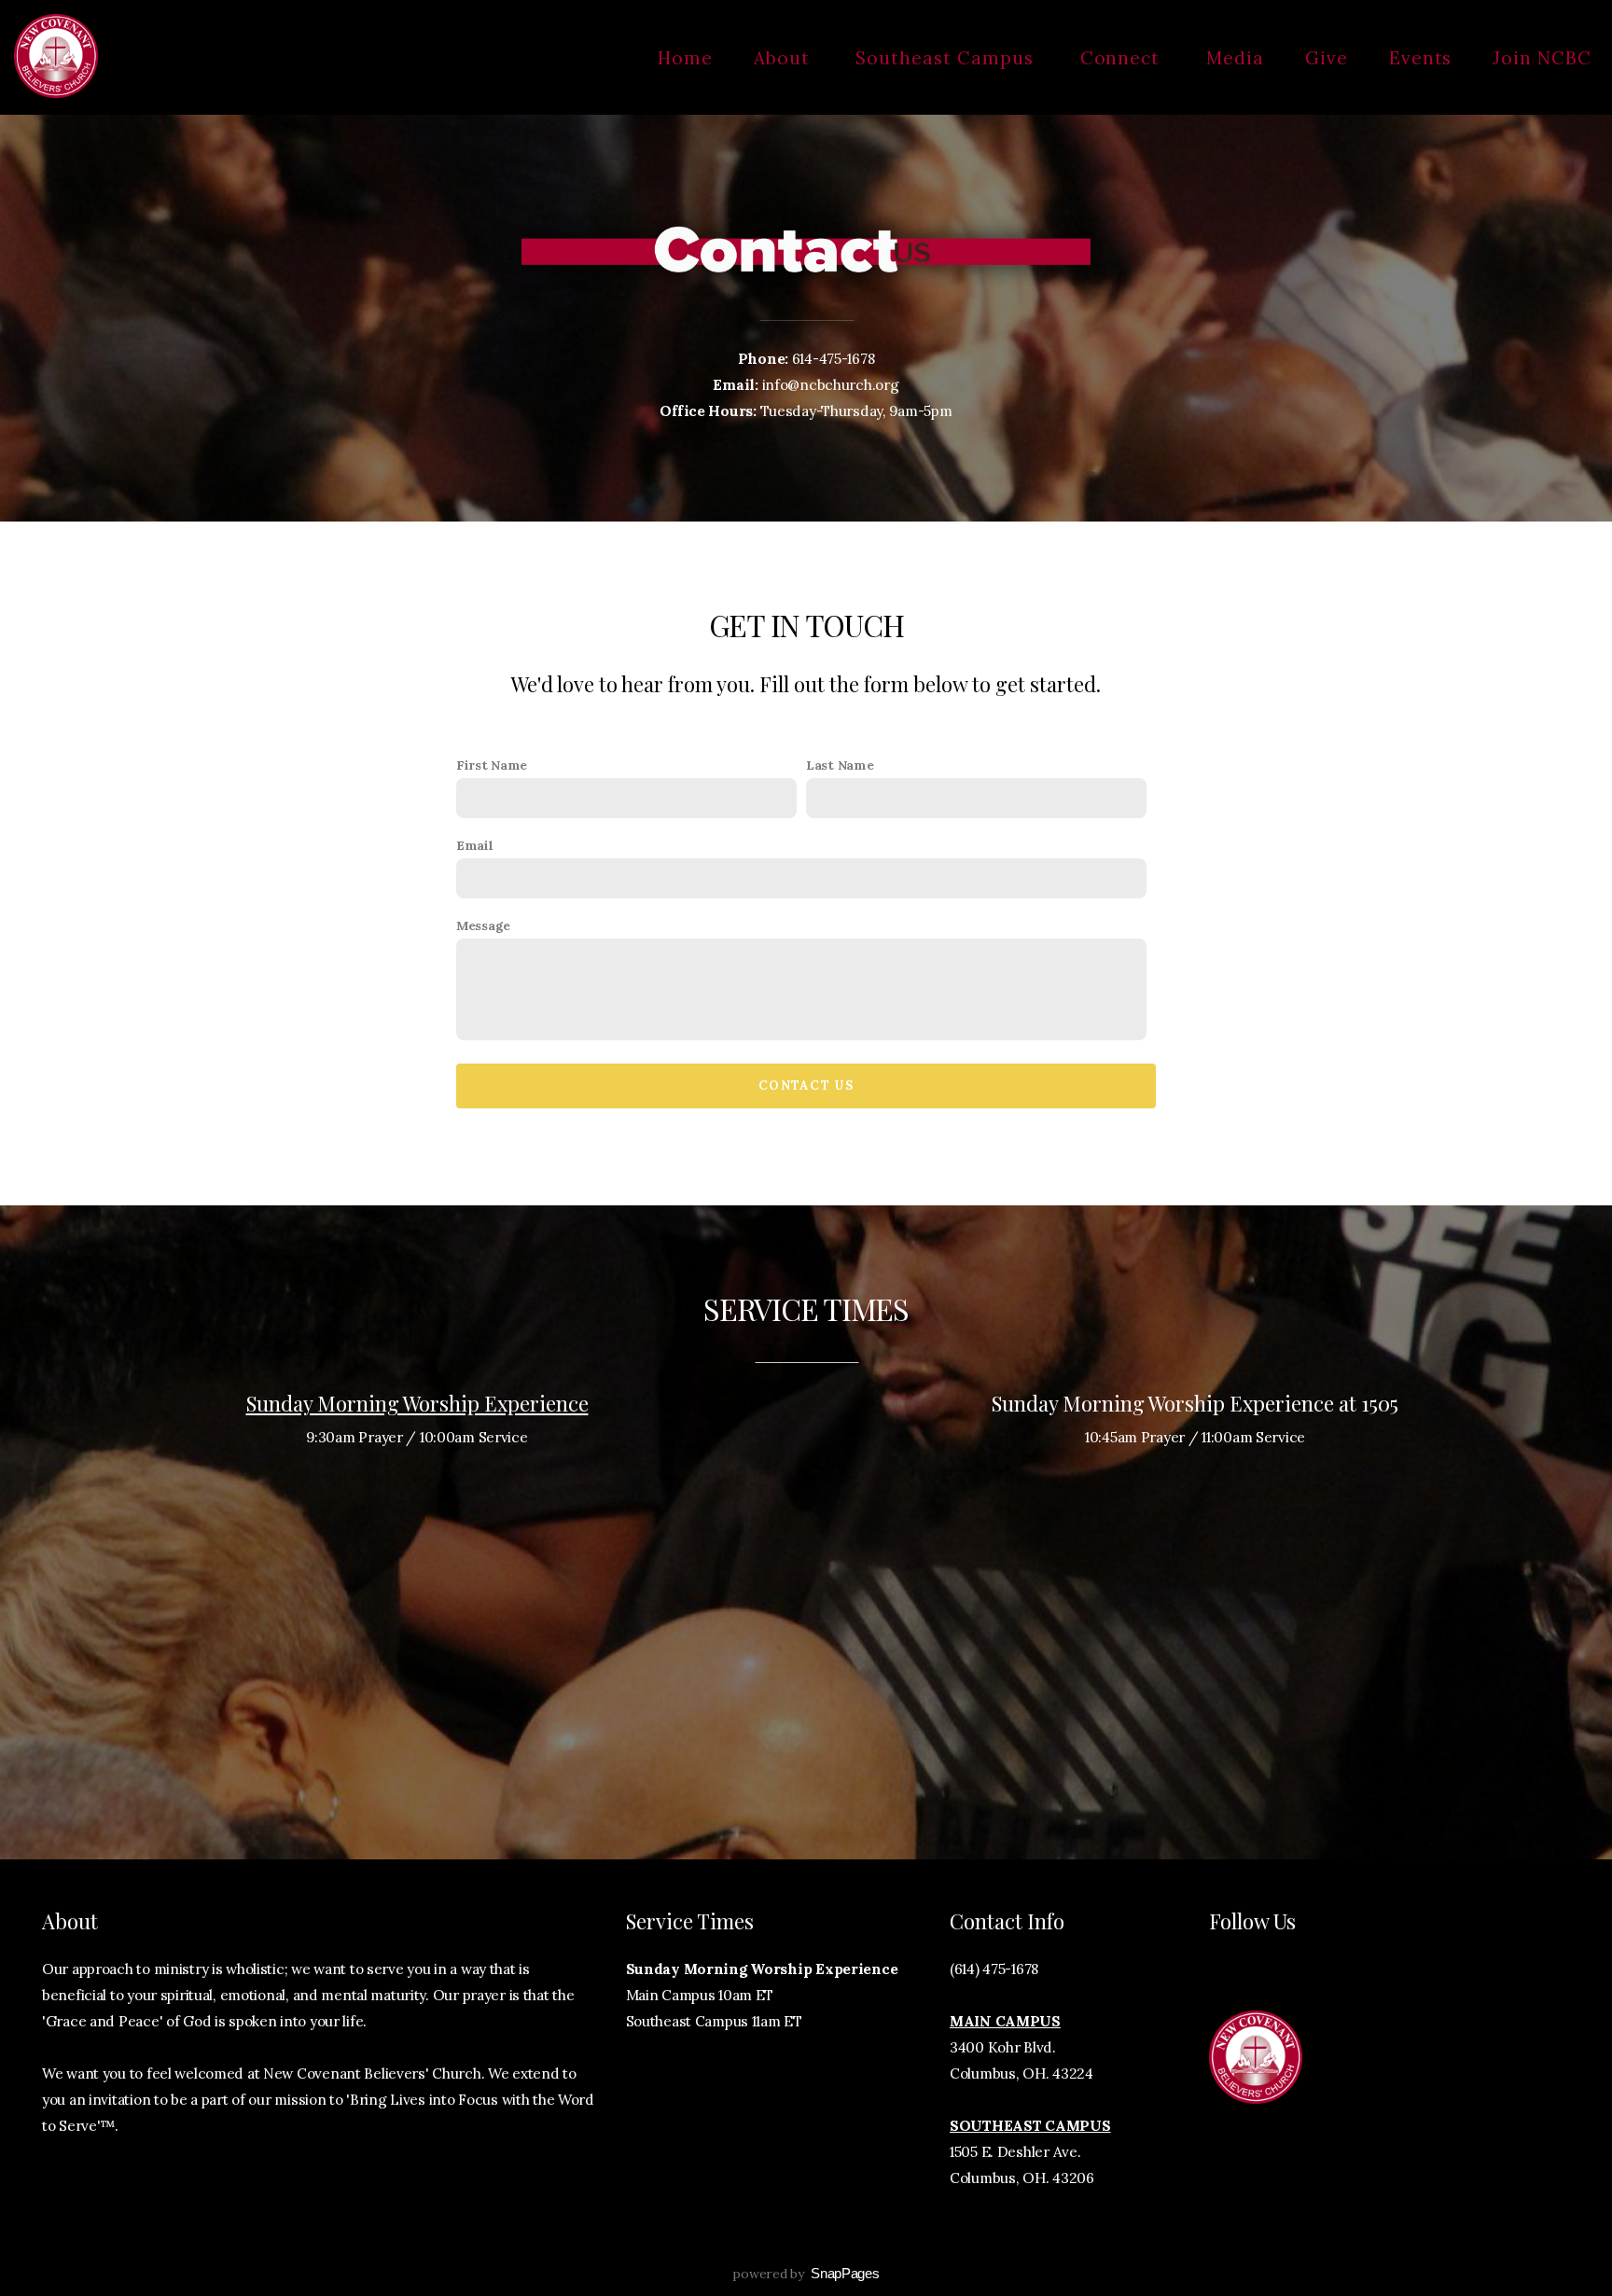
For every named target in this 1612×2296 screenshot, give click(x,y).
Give (1327, 58)
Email (475, 845)
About (785, 58)
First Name (492, 765)
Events (1421, 58)
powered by (806, 2274)
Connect (1123, 58)
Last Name (840, 765)
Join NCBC (1542, 58)
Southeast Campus (947, 58)
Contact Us (806, 1085)
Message (483, 925)
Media (1235, 58)
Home (685, 58)
